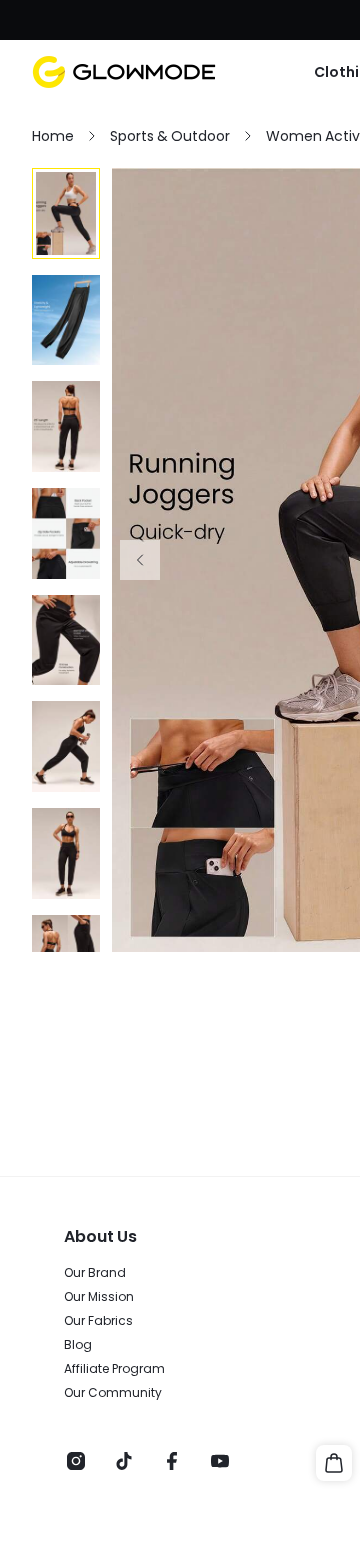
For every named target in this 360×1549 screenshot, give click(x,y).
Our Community (113, 1393)
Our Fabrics (98, 1321)
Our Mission (99, 1297)
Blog (78, 1345)
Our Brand (95, 1273)
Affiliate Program (114, 1369)
